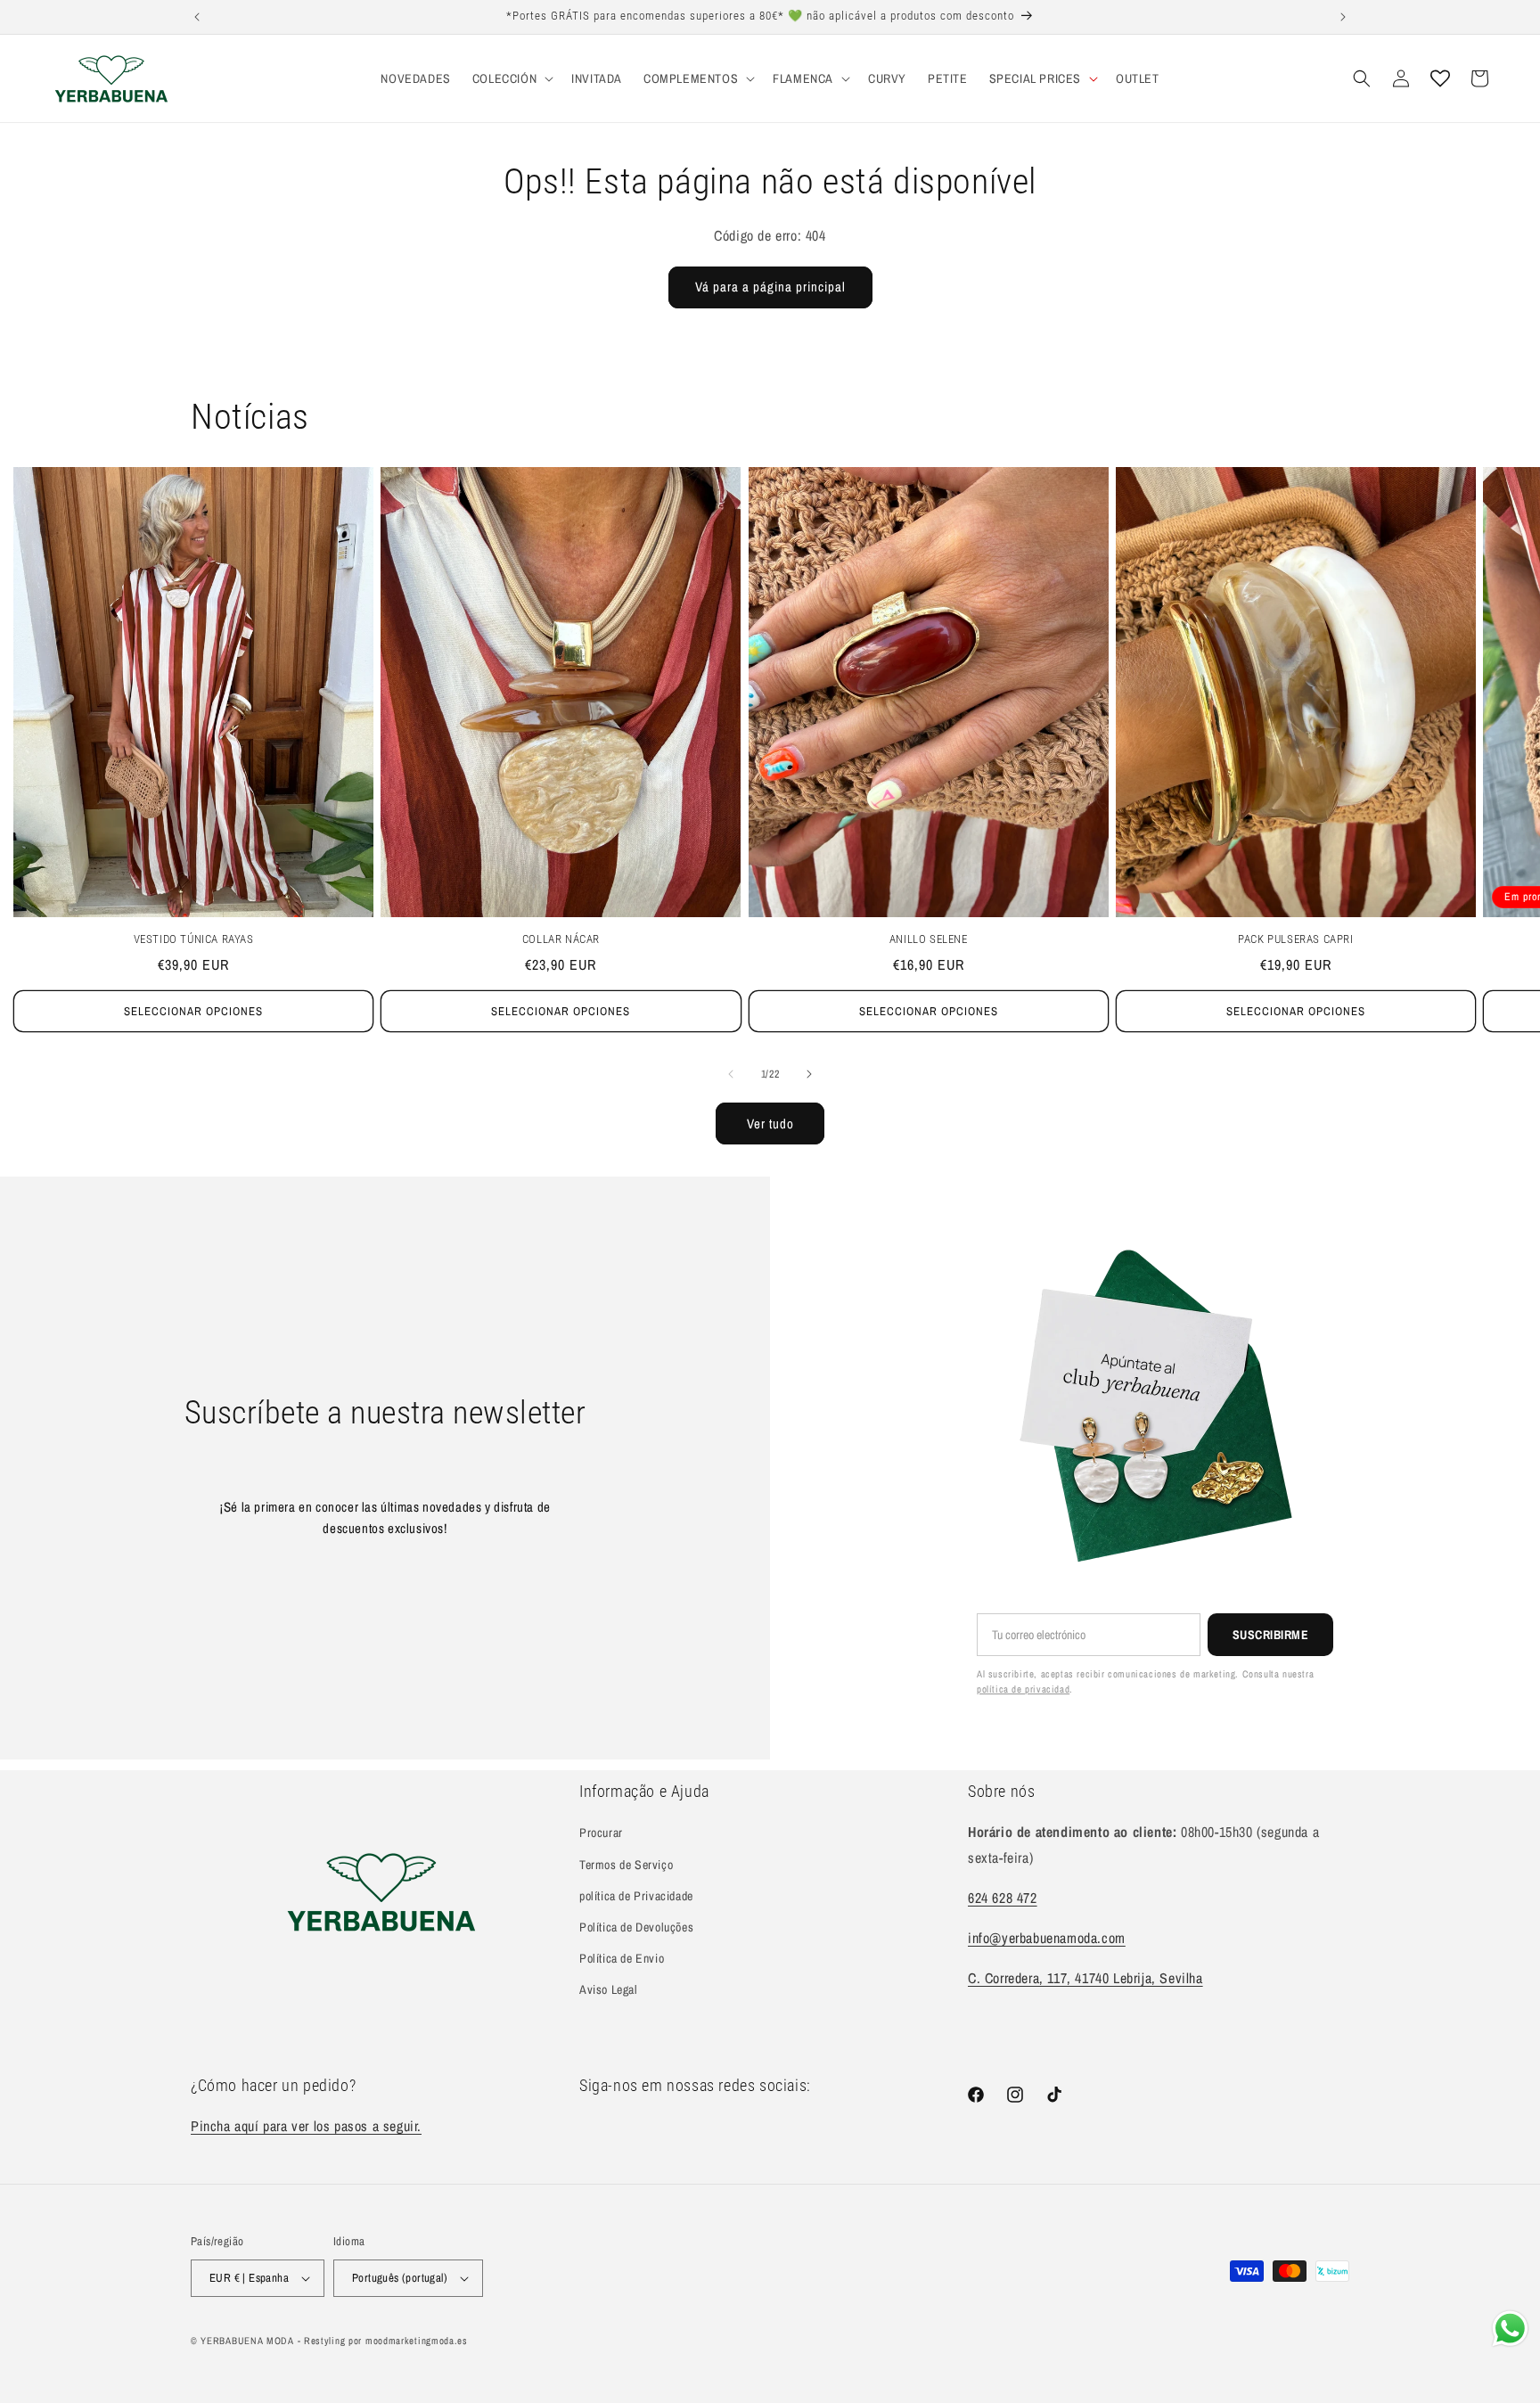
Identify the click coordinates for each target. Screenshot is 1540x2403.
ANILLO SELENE (929, 939)
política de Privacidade (636, 1896)
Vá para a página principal (770, 287)
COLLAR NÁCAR (561, 939)
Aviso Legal (609, 1989)
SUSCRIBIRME (1271, 1635)
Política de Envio (622, 1958)
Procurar (601, 1833)
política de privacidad (1023, 1689)
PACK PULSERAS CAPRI (1295, 939)
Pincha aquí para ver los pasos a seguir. (306, 2126)
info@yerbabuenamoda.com (1047, 1938)
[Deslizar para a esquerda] (731, 1074)
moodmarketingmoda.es (417, 2341)
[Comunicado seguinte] (1343, 17)
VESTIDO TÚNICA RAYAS (194, 939)
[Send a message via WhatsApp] (1510, 2329)
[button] (511, 78)
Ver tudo (770, 1124)
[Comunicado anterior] (197, 17)
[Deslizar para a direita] (809, 1074)
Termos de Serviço (626, 1865)
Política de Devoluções (636, 1927)
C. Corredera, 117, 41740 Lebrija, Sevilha (1085, 1978)
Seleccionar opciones (193, 1011)
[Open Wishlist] (1440, 78)
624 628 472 (1003, 1898)
